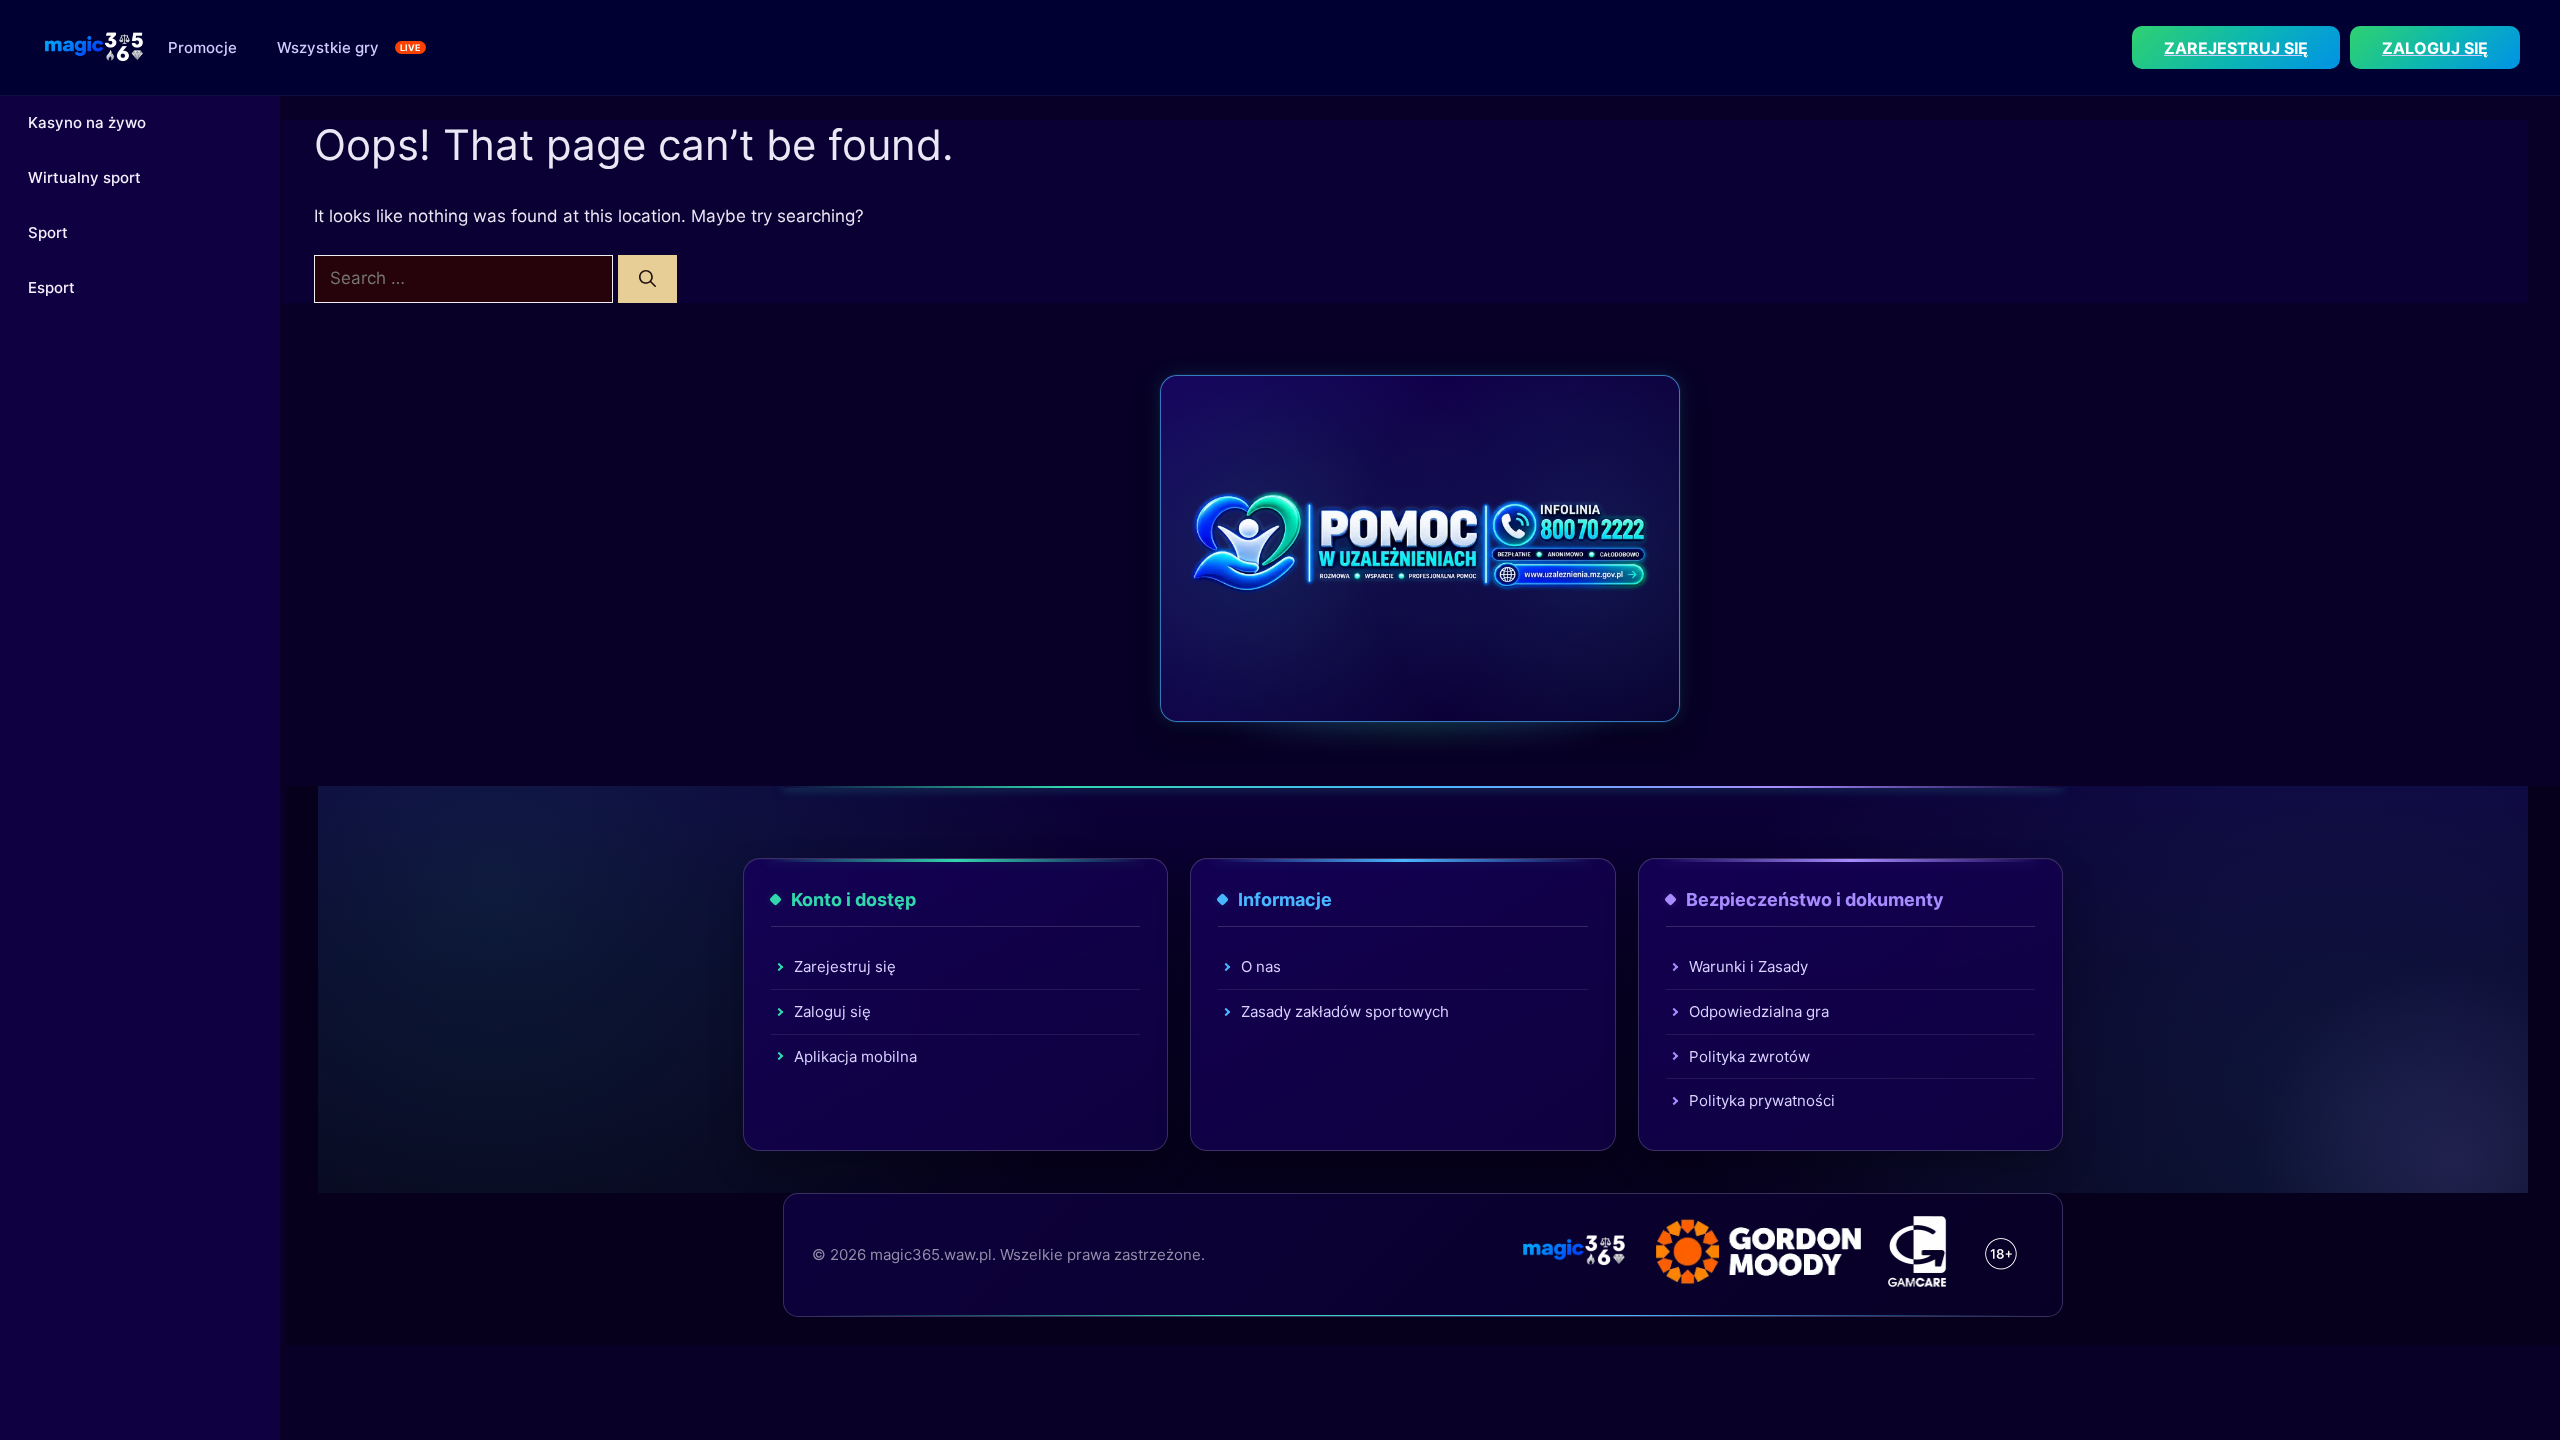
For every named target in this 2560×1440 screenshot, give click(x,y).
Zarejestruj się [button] (2236, 48)
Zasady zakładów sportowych (1345, 1011)
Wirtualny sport (84, 177)
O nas (1261, 966)
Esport (51, 287)
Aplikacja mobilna (855, 1056)
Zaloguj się (832, 1011)
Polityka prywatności (1762, 1100)
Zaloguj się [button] (2435, 48)
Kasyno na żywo (87, 122)
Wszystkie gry (328, 47)
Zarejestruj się (845, 966)
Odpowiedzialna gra (1759, 1011)
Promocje (202, 47)
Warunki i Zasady (1748, 966)
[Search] (647, 279)
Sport (48, 232)
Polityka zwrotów (1749, 1056)
